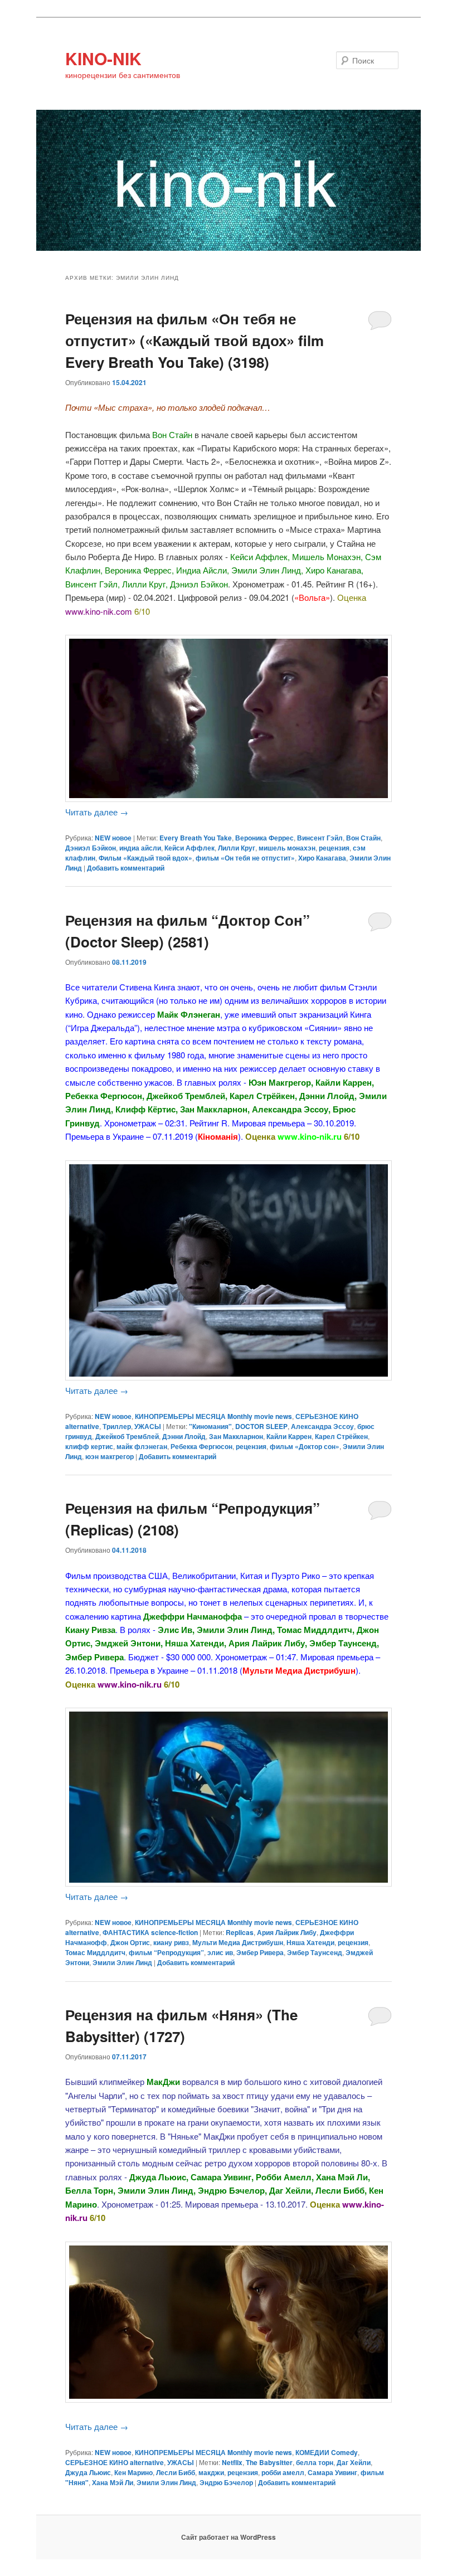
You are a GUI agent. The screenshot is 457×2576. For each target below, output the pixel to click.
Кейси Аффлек (189, 848)
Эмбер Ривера (260, 1952)
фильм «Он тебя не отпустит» (245, 858)
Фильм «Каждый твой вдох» (145, 858)
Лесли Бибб (176, 2472)
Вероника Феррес (264, 838)
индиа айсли (140, 848)
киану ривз (171, 1942)
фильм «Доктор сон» (305, 1446)
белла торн (315, 2462)
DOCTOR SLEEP (261, 1426)
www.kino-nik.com (99, 611)
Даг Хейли (354, 2462)
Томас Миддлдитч (95, 1952)
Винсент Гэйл (320, 838)
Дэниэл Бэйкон (91, 848)
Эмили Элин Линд (122, 1962)
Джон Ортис (130, 1942)
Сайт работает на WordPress (229, 2537)
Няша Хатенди (310, 1942)
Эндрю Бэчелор (226, 2482)
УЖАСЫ (148, 1426)
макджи (211, 2472)
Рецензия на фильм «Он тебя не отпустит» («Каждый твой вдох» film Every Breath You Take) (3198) (195, 340)
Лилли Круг (237, 848)
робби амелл (283, 2472)
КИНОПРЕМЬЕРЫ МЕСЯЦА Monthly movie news (213, 1416)
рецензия (334, 848)
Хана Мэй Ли (113, 2482)
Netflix (232, 2462)
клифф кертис (89, 1446)
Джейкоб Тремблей (127, 1436)
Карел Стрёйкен (341, 1436)
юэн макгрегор (110, 1456)
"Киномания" (210, 1426)
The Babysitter (269, 2462)
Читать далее (97, 812)
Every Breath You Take (196, 838)
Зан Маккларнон (236, 1436)
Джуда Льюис (88, 2472)
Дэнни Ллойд (184, 1436)
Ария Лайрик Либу (287, 1932)
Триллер (117, 1426)
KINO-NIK (103, 58)
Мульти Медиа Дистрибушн (238, 1942)
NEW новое (113, 838)
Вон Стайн (363, 838)
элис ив (220, 1952)
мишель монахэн (287, 848)
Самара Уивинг (332, 2472)
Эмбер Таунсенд (315, 1952)
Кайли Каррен (289, 1436)
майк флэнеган (142, 1446)
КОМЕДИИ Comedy (327, 2452)
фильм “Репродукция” (166, 1952)
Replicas (240, 1932)
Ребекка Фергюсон (201, 1446)
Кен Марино (133, 2472)
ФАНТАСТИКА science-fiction (150, 1932)
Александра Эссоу (322, 1426)
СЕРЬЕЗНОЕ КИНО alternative (115, 2462)
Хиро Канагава (322, 858)
